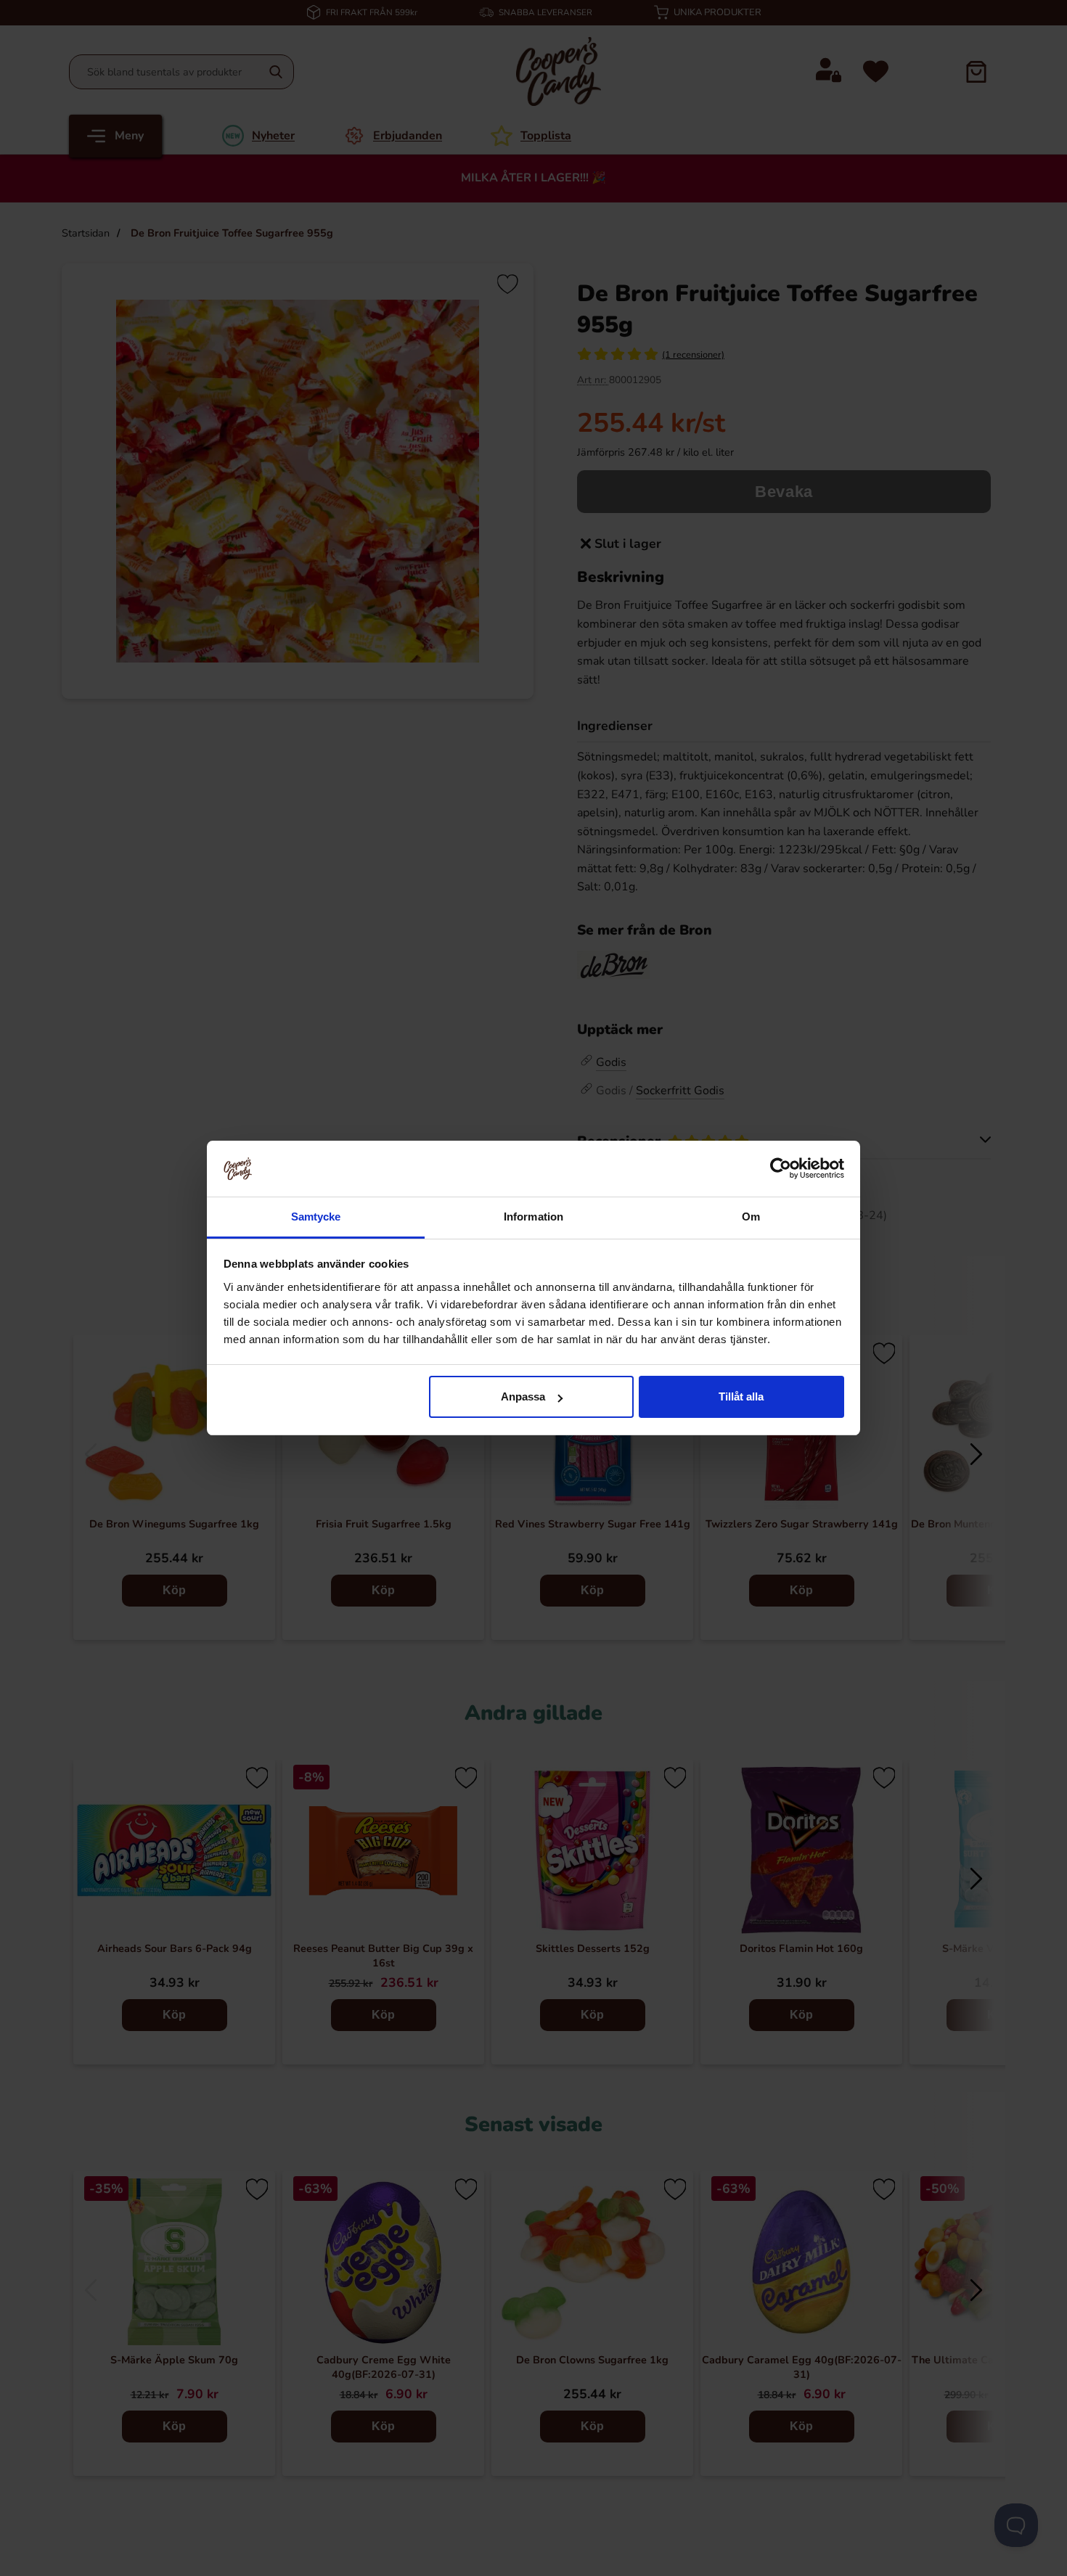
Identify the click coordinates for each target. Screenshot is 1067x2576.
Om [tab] (751, 1217)
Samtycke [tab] (316, 1217)
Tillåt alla (741, 1396)
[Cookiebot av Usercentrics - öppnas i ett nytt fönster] (781, 1168)
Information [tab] (533, 1217)
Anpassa (523, 1396)
